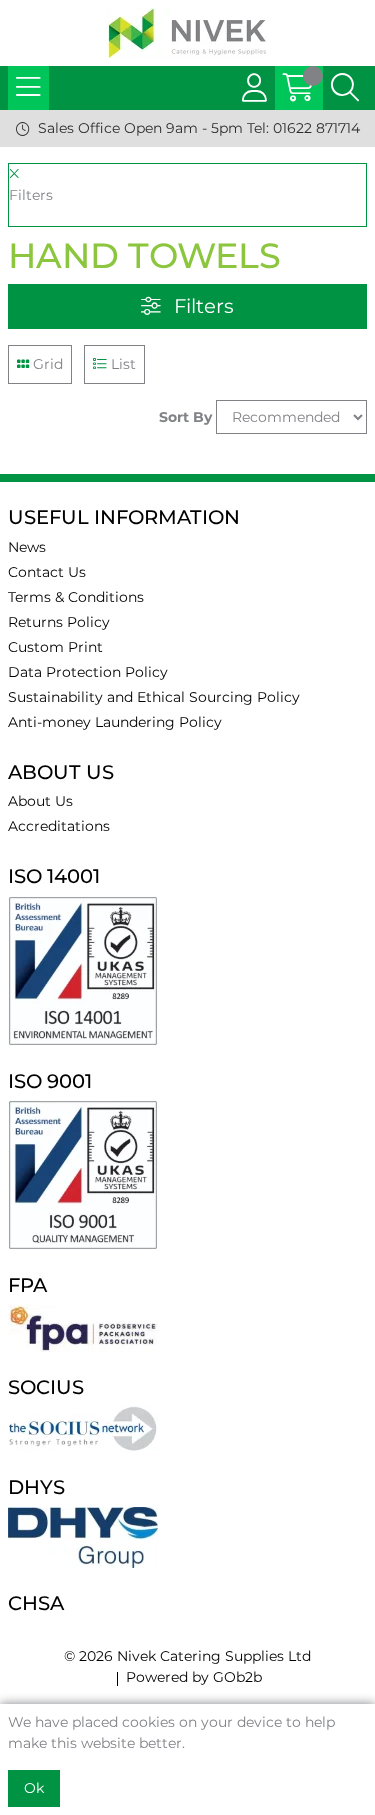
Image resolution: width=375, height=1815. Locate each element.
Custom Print (55, 647)
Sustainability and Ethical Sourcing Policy (154, 697)
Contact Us (47, 572)
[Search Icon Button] (345, 88)
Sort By (185, 417)
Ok (34, 1788)
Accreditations (59, 826)
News (27, 547)
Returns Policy (59, 622)
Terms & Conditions (76, 597)
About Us (40, 801)
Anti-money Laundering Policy (115, 722)
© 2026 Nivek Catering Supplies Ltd (187, 1656)
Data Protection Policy (88, 672)
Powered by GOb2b (194, 1677)
